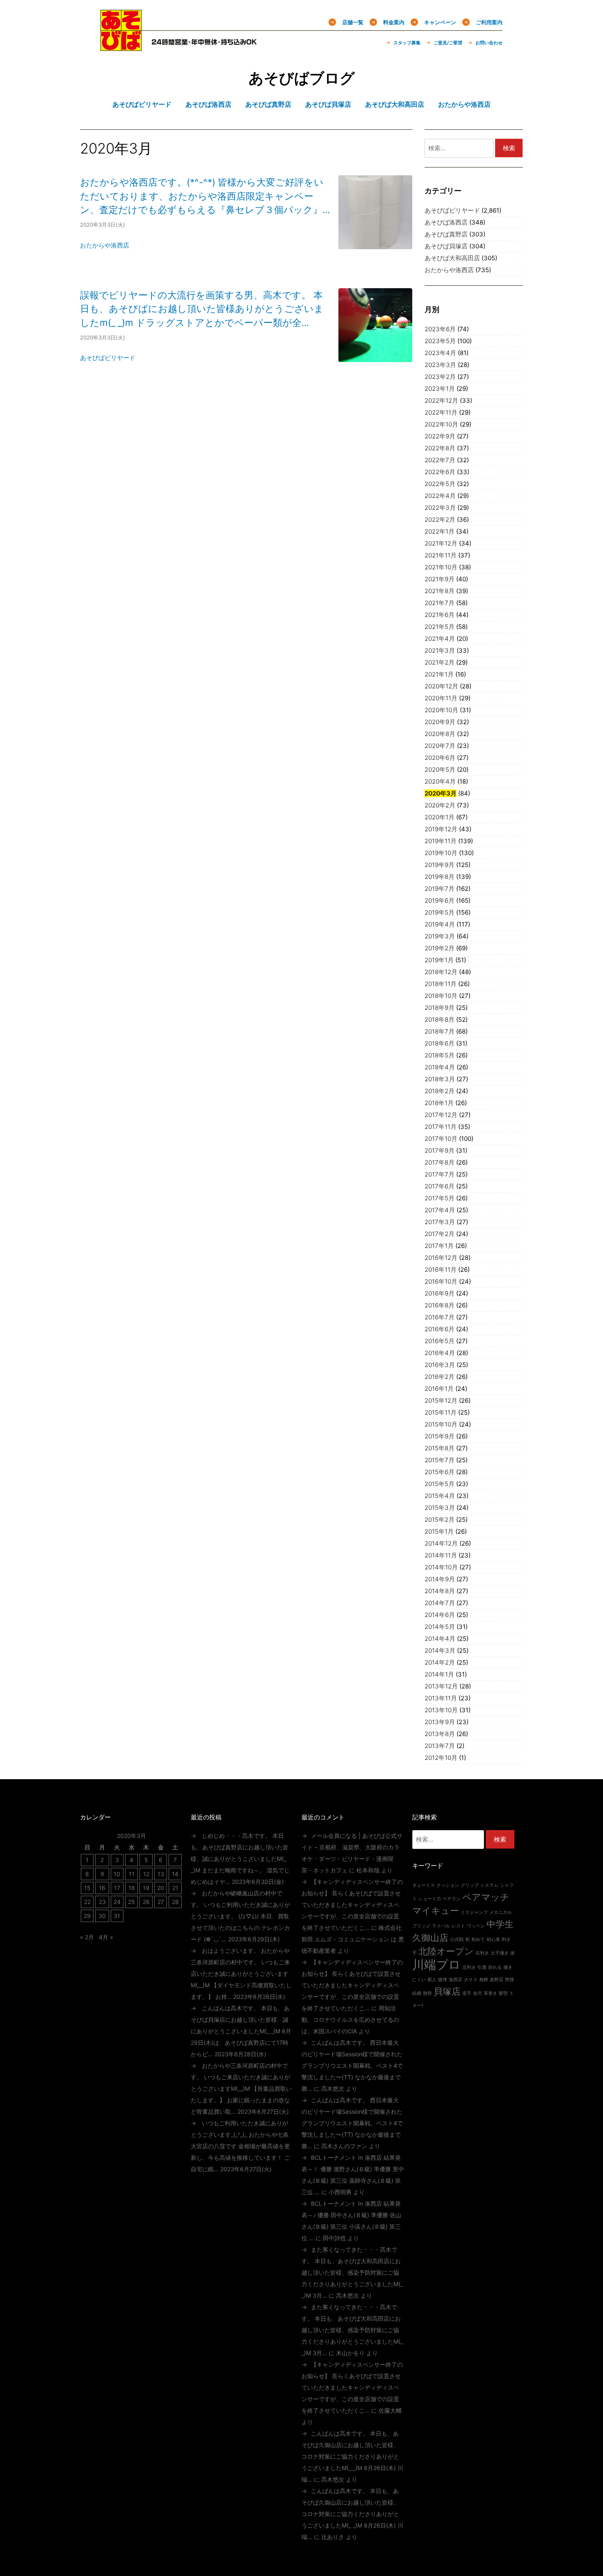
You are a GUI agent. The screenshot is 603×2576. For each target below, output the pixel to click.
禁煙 (509, 1980)
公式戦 (457, 1939)
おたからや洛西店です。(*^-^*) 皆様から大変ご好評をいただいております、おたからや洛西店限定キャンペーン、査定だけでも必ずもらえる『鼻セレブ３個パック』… (205, 196)
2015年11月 (441, 1412)
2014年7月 (440, 1603)
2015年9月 (440, 1436)
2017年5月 (440, 1198)
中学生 (500, 1924)
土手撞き (500, 1953)
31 (117, 1916)
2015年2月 (440, 1520)
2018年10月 (441, 996)
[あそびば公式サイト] (121, 46)
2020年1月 (440, 817)
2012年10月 (441, 1758)
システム (489, 1885)
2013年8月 (440, 1734)
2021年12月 (441, 543)
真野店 (497, 1980)
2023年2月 (440, 377)
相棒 (484, 1980)
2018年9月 (440, 1008)
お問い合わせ (489, 43)
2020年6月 (440, 758)
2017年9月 (440, 1150)
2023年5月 (440, 341)
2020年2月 (440, 805)
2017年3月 (440, 1222)
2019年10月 (441, 853)
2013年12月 (441, 1686)
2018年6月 (440, 1043)
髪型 (503, 1993)
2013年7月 (440, 1746)
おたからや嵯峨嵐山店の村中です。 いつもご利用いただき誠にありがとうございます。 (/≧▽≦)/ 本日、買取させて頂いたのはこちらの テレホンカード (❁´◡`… (240, 1916)
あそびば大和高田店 (452, 258)
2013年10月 (441, 1710)
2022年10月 (441, 424)
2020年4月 (440, 781)
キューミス (424, 1885)
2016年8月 (440, 1305)
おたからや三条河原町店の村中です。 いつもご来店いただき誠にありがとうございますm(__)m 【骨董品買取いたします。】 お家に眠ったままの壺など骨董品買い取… (241, 2089)
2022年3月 (440, 508)
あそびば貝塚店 (446, 246)
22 (87, 1902)
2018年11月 (441, 984)
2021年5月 (440, 627)
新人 (432, 1980)
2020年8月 (440, 734)
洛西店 (456, 1980)
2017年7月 (440, 1174)
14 (175, 1874)
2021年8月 (440, 591)
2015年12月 (441, 1400)
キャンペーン (440, 22)
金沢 (477, 1993)
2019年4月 (440, 924)
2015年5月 (440, 1484)
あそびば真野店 (446, 234)
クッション (448, 1885)
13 (161, 1874)
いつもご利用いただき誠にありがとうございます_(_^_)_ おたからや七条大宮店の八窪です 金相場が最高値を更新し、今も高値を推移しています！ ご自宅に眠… (240, 2146)
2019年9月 (440, 865)
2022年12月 (441, 400)
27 (161, 1902)
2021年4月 (440, 639)
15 (87, 1888)
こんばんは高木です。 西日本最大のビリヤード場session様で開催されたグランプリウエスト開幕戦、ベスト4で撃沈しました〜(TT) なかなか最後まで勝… (352, 2066)
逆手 (467, 1993)
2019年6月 (440, 900)
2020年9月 (440, 722)
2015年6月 (440, 1472)
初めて (478, 1939)
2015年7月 (440, 1460)
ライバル (441, 1926)
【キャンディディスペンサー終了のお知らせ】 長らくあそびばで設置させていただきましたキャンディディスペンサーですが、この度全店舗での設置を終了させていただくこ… (352, 1905)
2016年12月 (441, 1258)
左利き (469, 1967)
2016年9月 (440, 1293)
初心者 (493, 1939)
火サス (471, 1980)
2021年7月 (440, 603)
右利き (482, 1953)
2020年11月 (441, 698)
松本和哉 (368, 1870)
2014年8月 (440, 1591)
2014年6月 (440, 1615)
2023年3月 (440, 365)
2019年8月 (440, 877)
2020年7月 (440, 746)
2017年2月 (440, 1234)
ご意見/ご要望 (448, 43)
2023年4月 (440, 353)
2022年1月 (440, 531)
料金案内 (394, 22)
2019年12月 (441, 829)
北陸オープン (446, 1951)
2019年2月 (440, 948)
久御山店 (430, 1938)
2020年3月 (441, 793)
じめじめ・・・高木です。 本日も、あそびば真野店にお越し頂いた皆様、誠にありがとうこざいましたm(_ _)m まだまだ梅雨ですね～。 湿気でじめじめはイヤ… (240, 1859)
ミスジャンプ (474, 1912)
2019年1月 (439, 960)
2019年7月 (440, 889)
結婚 (417, 1993)
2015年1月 (439, 1531)
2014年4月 (440, 1639)
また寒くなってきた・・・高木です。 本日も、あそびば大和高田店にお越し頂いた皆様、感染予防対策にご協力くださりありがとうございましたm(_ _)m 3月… (352, 2272)
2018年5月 (440, 1055)
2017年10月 (441, 1139)
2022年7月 (440, 460)
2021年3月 (440, 650)
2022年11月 (441, 412)
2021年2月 (440, 662)
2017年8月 (440, 1162)
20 (161, 1888)
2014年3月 (440, 1650)
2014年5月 (440, 1627)
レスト (458, 1926)
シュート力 (430, 1899)
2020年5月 (440, 770)
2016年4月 (440, 1353)
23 (102, 1902)
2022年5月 (440, 484)
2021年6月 (440, 615)
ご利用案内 (489, 22)
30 (102, 1916)
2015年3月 (440, 1508)
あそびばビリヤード (108, 358)
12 (146, 1874)
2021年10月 (441, 567)
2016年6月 (440, 1329)
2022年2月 (440, 520)
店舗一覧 (353, 22)
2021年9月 (440, 579)
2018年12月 (441, 972)
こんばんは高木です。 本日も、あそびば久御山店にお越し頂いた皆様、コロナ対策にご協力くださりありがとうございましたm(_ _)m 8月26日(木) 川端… (352, 2456)
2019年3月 (440, 936)
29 (87, 1916)
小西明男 (340, 2192)
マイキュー (436, 1911)
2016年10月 (441, 1281)
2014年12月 (441, 1543)
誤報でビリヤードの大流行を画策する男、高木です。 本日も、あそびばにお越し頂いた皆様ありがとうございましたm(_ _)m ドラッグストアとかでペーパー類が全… (202, 309)
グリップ (470, 1885)
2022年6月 (440, 472)
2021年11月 (441, 555)
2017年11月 (441, 1127)
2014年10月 (441, 1567)
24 (117, 1902)
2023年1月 (440, 389)
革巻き (490, 1993)
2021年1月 (439, 674)
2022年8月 (440, 448)
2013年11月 (441, 1698)
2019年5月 (440, 912)
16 (102, 1888)
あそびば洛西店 (446, 222)
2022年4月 (440, 496)
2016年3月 (440, 1365)
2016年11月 (441, 1270)
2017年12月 (441, 1115)
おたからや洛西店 (105, 245)
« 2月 (87, 1937)
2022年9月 (440, 436)
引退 (482, 1967)
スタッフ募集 (407, 43)
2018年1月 (439, 1103)
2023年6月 (440, 329)
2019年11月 (441, 841)
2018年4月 (440, 1067)
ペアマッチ (486, 1897)
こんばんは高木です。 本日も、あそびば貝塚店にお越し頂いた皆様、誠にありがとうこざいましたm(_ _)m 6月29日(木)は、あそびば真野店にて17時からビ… (241, 2031)
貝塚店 (447, 1991)
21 (175, 1888)
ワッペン (476, 1926)
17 (117, 1888)
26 (146, 1902)
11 (132, 1874)
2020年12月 (441, 686)
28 (175, 1902)
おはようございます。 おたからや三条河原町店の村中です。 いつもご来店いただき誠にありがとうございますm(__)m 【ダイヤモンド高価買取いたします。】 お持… (241, 1974)
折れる (495, 1967)
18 (132, 1888)
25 (131, 1902)
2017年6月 (440, 1186)
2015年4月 (440, 1496)
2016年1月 (439, 1389)
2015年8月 (440, 1448)
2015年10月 (441, 1424)
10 (117, 1874)
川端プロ (436, 1965)
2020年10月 (441, 710)
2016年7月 (440, 1317)
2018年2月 (440, 1091)
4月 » (106, 1937)
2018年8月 (440, 1020)
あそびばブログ (302, 78)
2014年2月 (440, 1662)
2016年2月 (440, 1377)
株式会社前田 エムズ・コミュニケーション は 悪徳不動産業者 (353, 1939)
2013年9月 (440, 1722)
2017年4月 (440, 1210)
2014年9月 (440, 1579)
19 (146, 1888)
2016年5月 (440, 1341)
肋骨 (427, 1993)
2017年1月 (439, 1246)
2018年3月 (440, 1079)
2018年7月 (440, 1031)
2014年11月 (441, 1555)
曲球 (443, 1980)
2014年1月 (439, 1674)
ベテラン (452, 1899)
